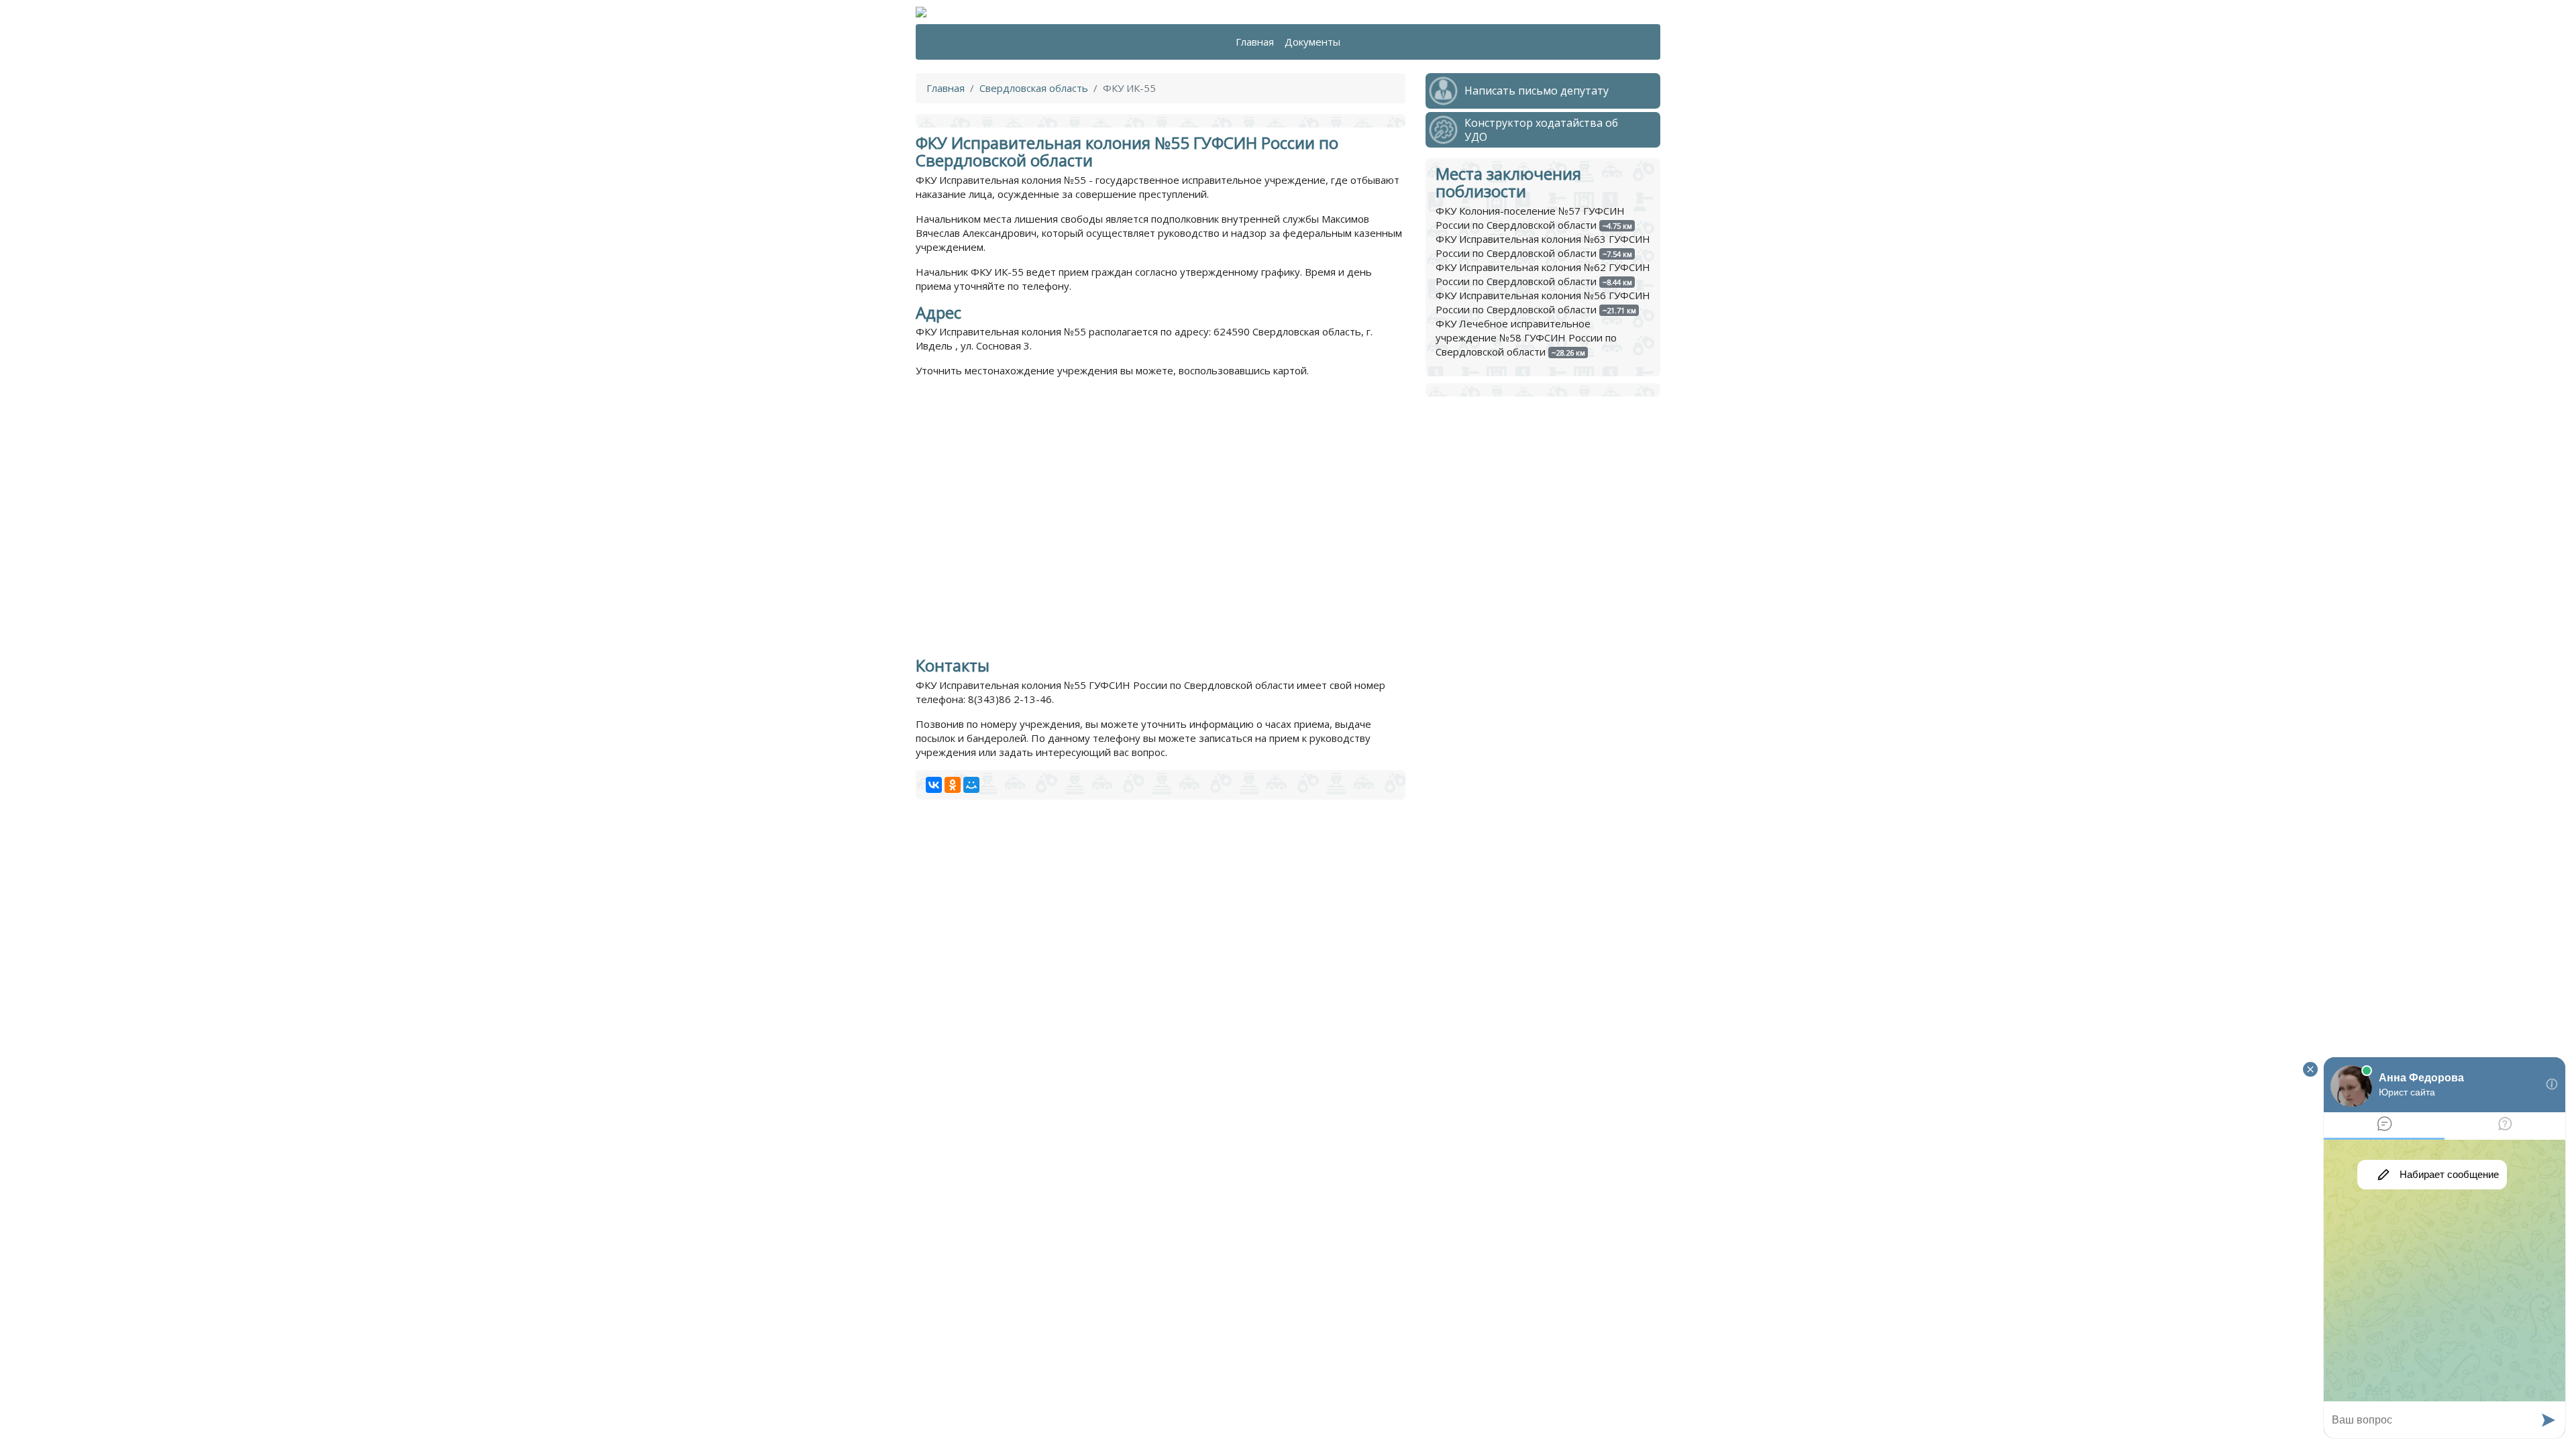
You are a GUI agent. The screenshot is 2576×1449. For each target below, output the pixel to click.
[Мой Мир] (971, 785)
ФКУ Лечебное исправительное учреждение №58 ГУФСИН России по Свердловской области (1526, 337)
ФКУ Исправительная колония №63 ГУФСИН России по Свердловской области (1543, 246)
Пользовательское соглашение (1214, 1418)
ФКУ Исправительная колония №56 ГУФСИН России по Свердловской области (1543, 302)
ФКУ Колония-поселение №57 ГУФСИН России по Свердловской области (1530, 218)
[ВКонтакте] (934, 785)
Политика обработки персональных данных (1022, 1418)
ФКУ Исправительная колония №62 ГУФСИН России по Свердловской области (1543, 274)
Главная (1255, 42)
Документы (1312, 42)
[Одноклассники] (953, 785)
